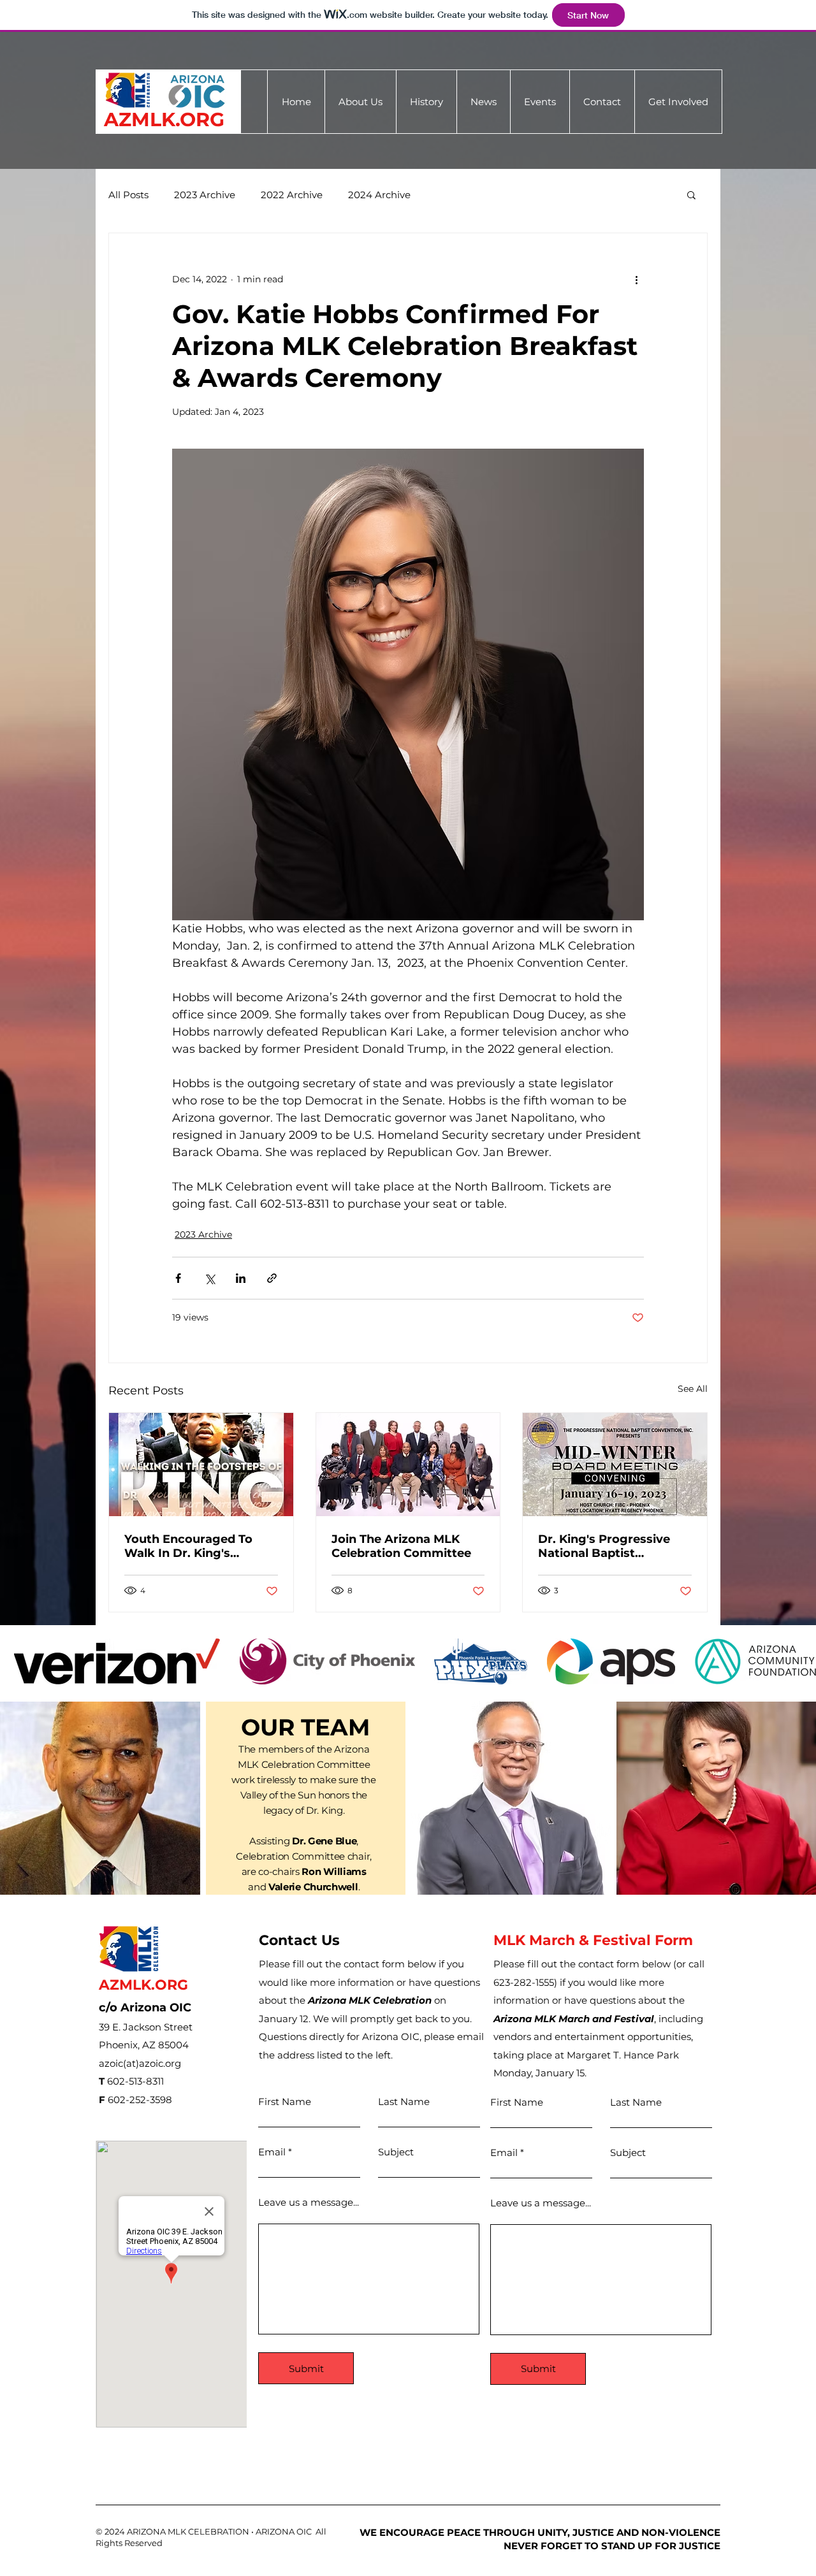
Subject (396, 2152)
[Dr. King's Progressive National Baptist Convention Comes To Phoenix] (615, 1465)
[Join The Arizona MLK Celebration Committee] (408, 1465)
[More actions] (636, 279)
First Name (285, 2102)
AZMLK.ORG (164, 119)
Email (272, 2152)
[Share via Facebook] (178, 1278)
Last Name (404, 2102)
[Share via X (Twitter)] (209, 1278)
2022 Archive (292, 195)
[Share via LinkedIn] (241, 1278)
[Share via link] (272, 1278)
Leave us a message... (309, 2202)
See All (693, 1389)
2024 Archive (379, 195)
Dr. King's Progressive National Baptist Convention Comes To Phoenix (604, 1546)
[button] (483, 102)
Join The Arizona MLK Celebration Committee (401, 1546)
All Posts (128, 195)
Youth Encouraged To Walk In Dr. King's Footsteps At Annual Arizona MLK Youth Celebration (188, 1546)
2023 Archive (205, 195)
